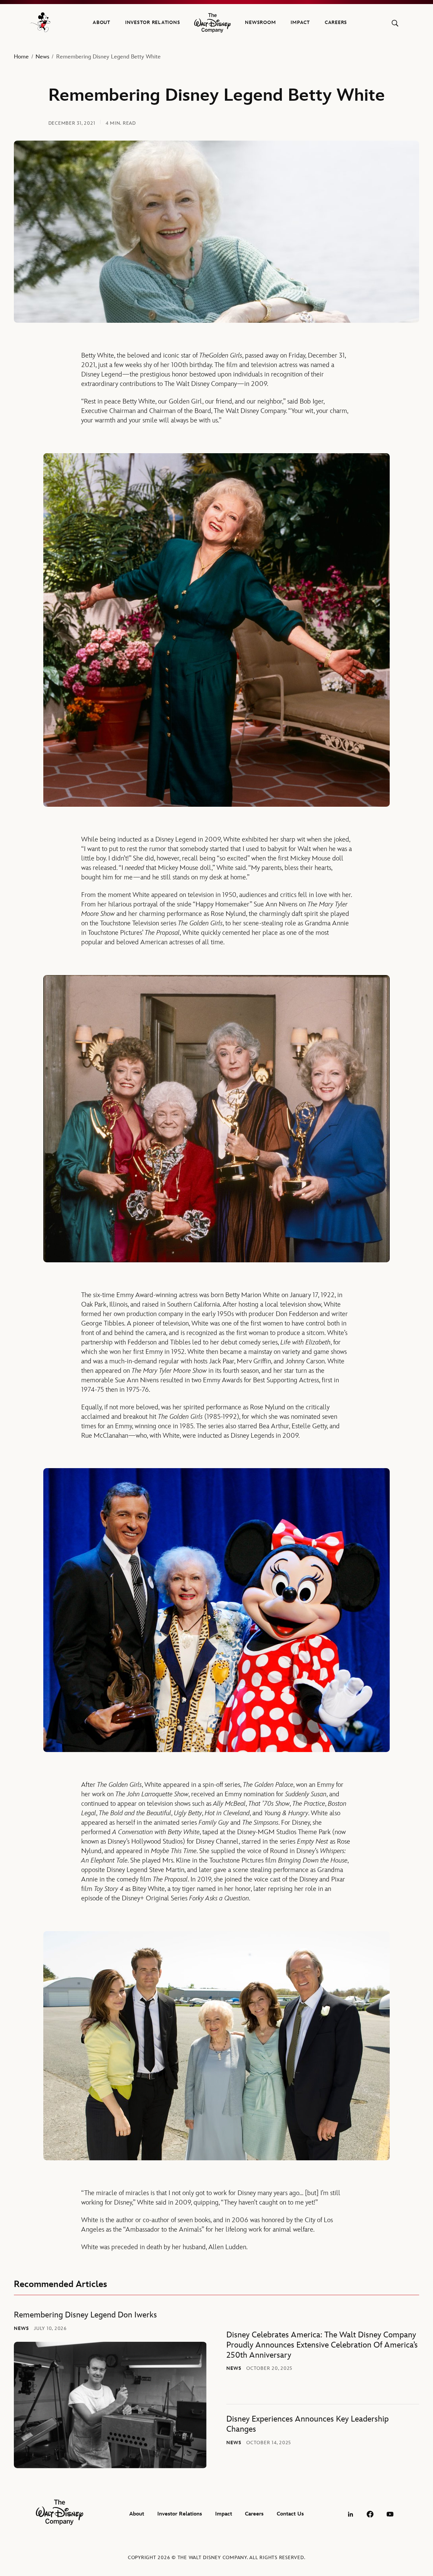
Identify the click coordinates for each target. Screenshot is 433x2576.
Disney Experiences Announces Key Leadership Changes (307, 2424)
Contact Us (290, 2514)
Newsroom (260, 22)
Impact (300, 22)
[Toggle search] (395, 23)
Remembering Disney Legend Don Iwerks (85, 2315)
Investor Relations (153, 22)
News (42, 57)
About (101, 22)
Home (21, 57)
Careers (336, 22)
